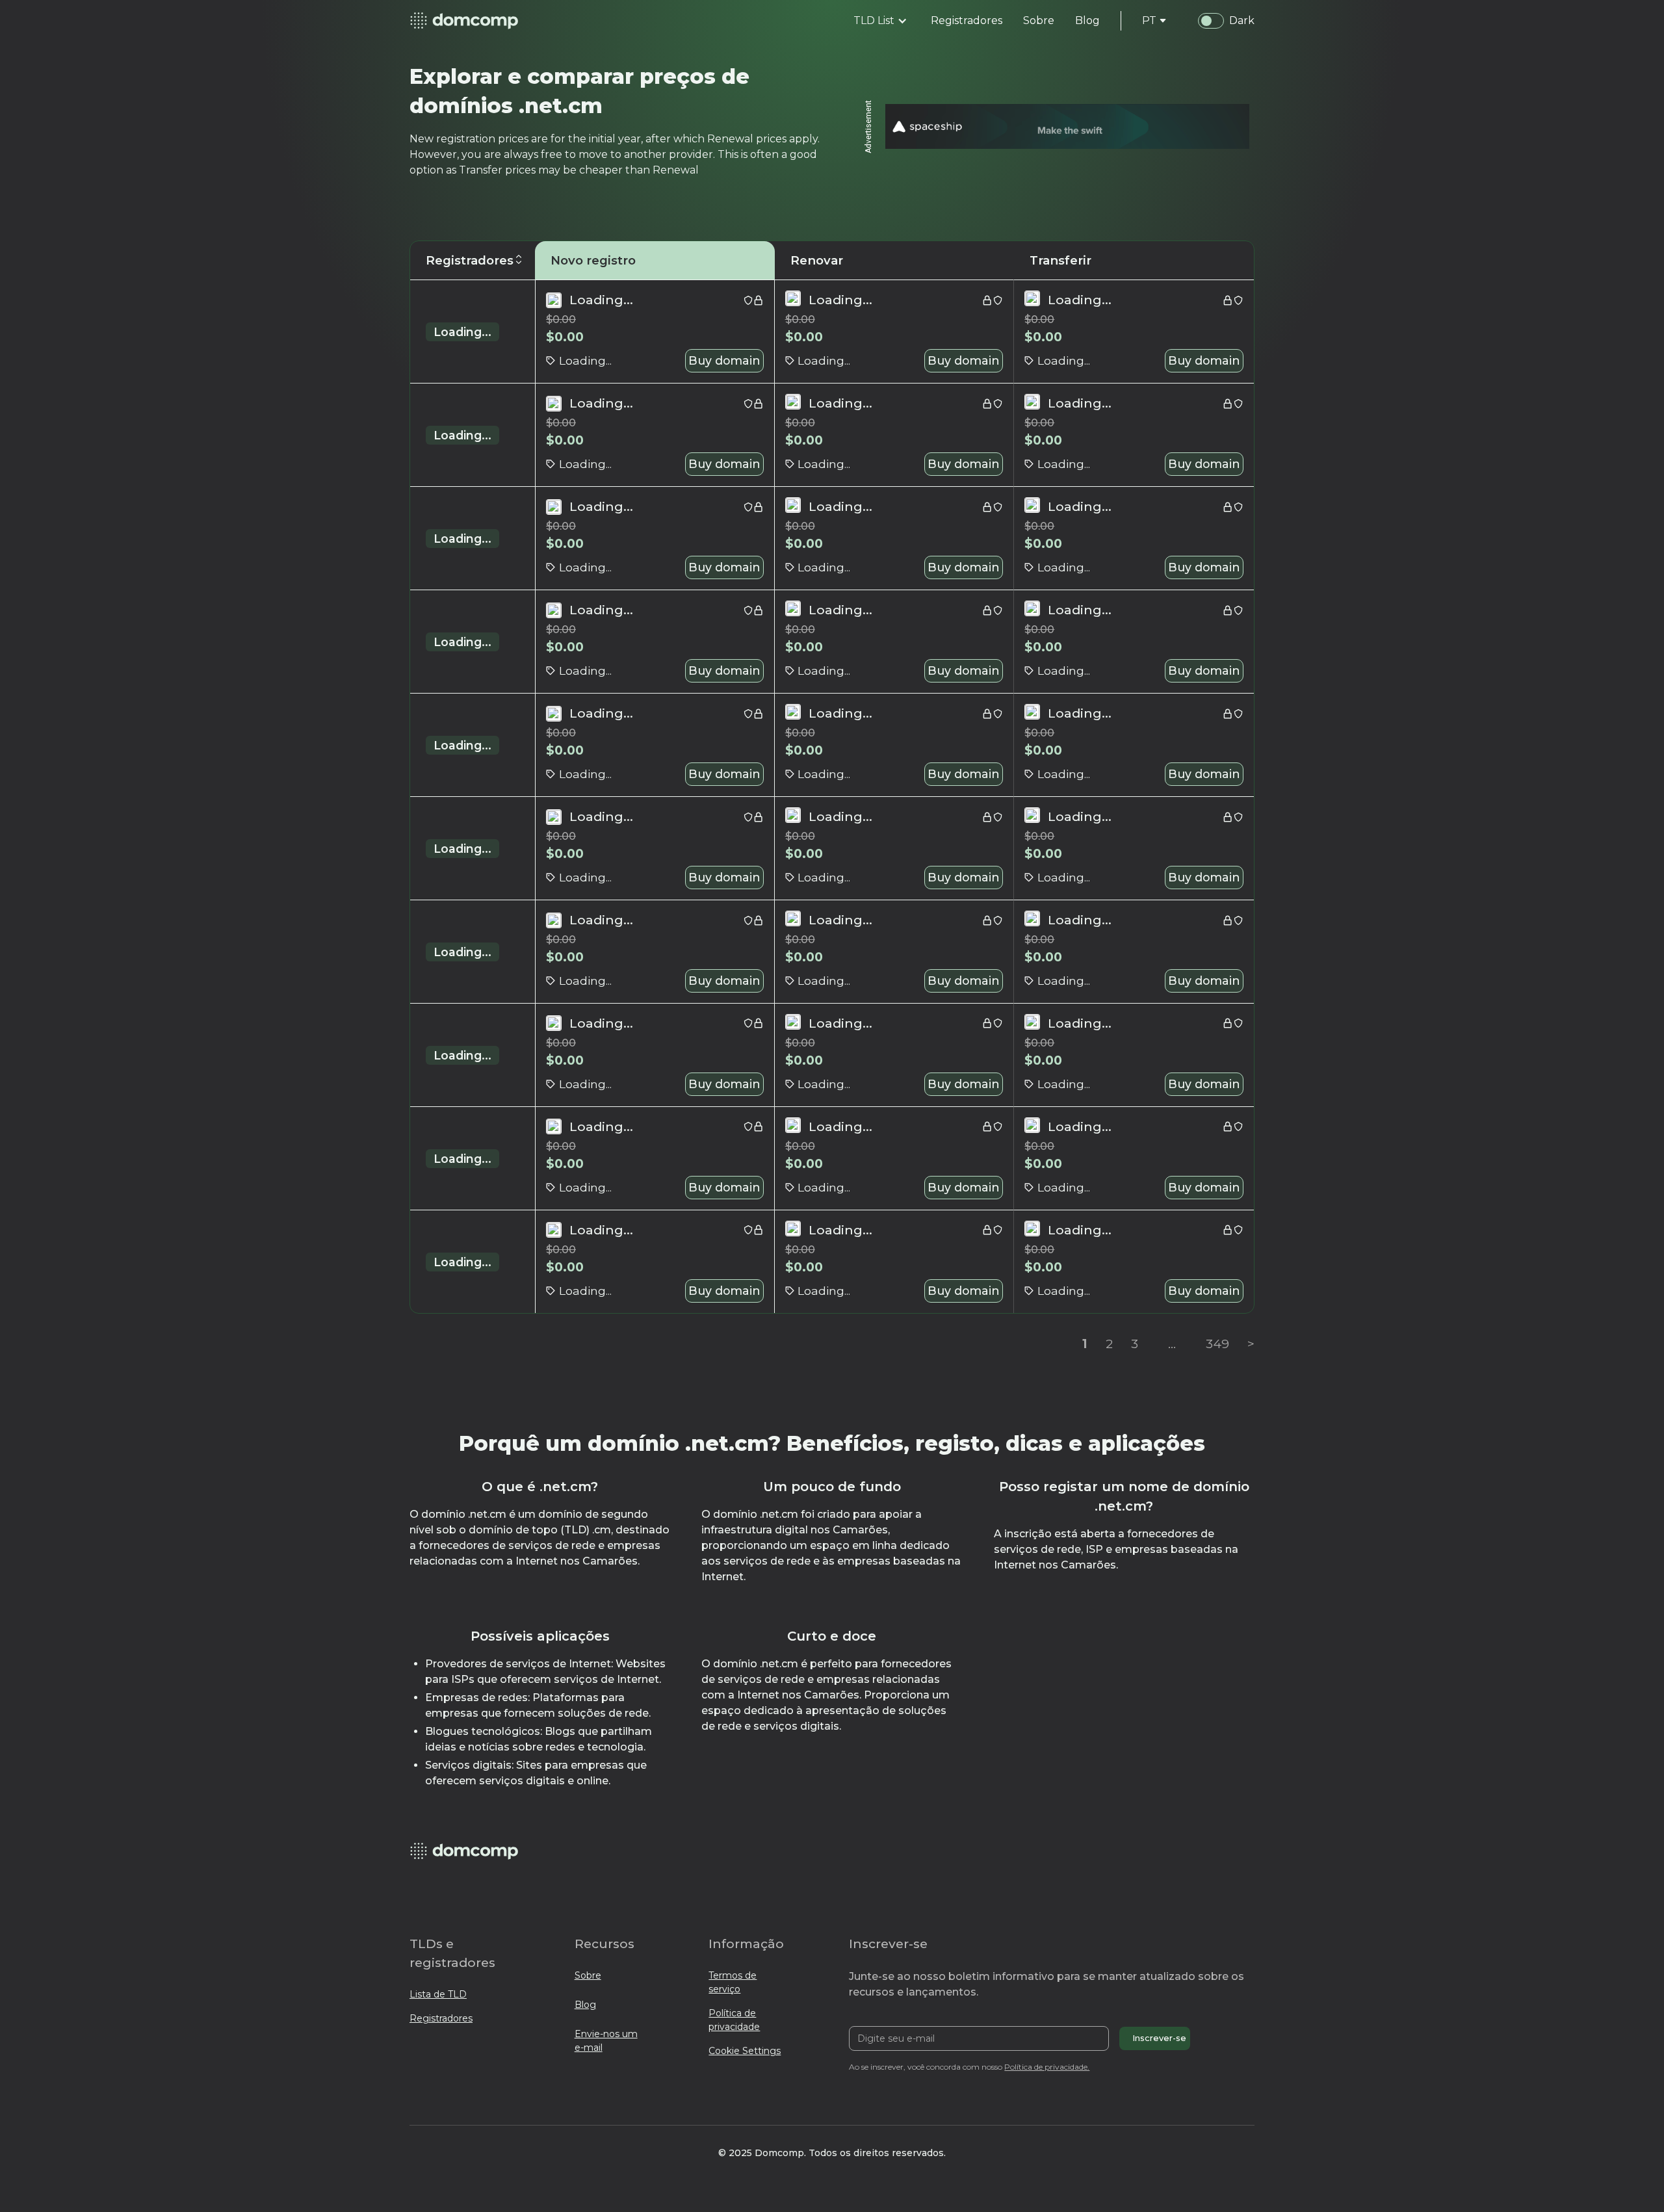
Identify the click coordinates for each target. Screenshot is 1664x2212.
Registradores (441, 2018)
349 (1217, 1344)
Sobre (588, 1975)
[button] (880, 21)
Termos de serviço (733, 1982)
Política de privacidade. (1047, 2067)
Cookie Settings (745, 2051)
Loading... (462, 332)
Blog (585, 2005)
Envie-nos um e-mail (606, 2041)
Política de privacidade (734, 2020)
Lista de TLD (438, 1994)
